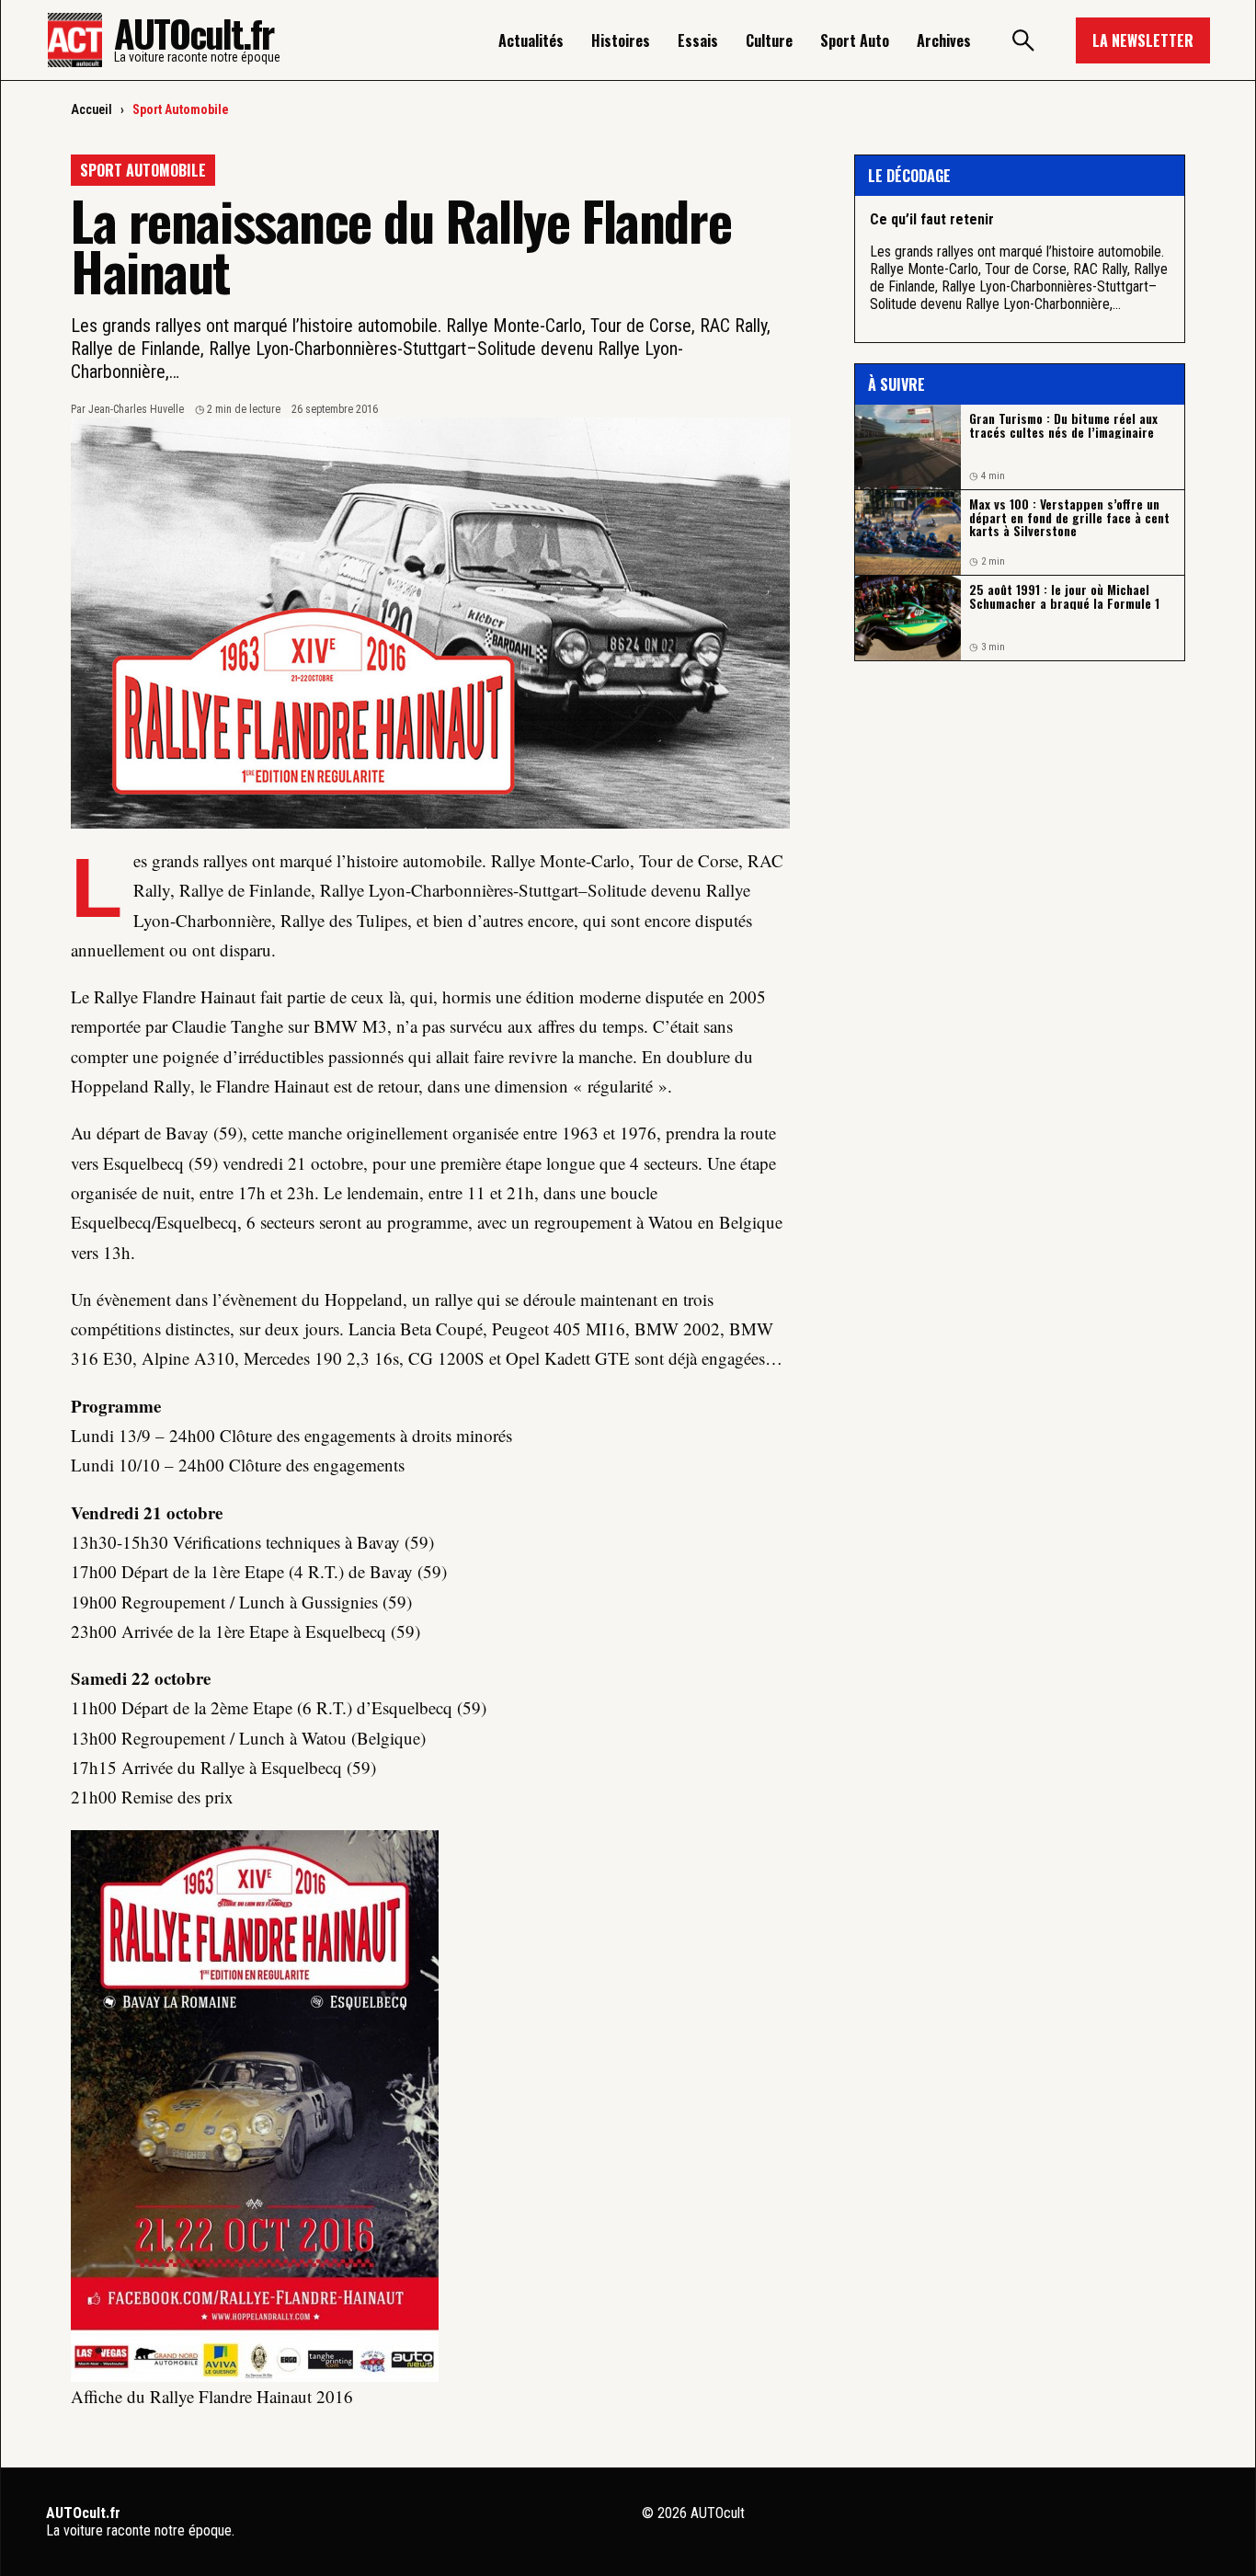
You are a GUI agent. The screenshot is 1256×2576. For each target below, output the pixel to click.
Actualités (531, 40)
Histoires (621, 40)
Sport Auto (855, 40)
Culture (769, 40)
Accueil (91, 109)
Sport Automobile (181, 109)
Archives (944, 40)
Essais (698, 40)
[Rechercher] (1023, 40)
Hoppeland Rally (131, 1086)
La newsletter (1143, 40)
